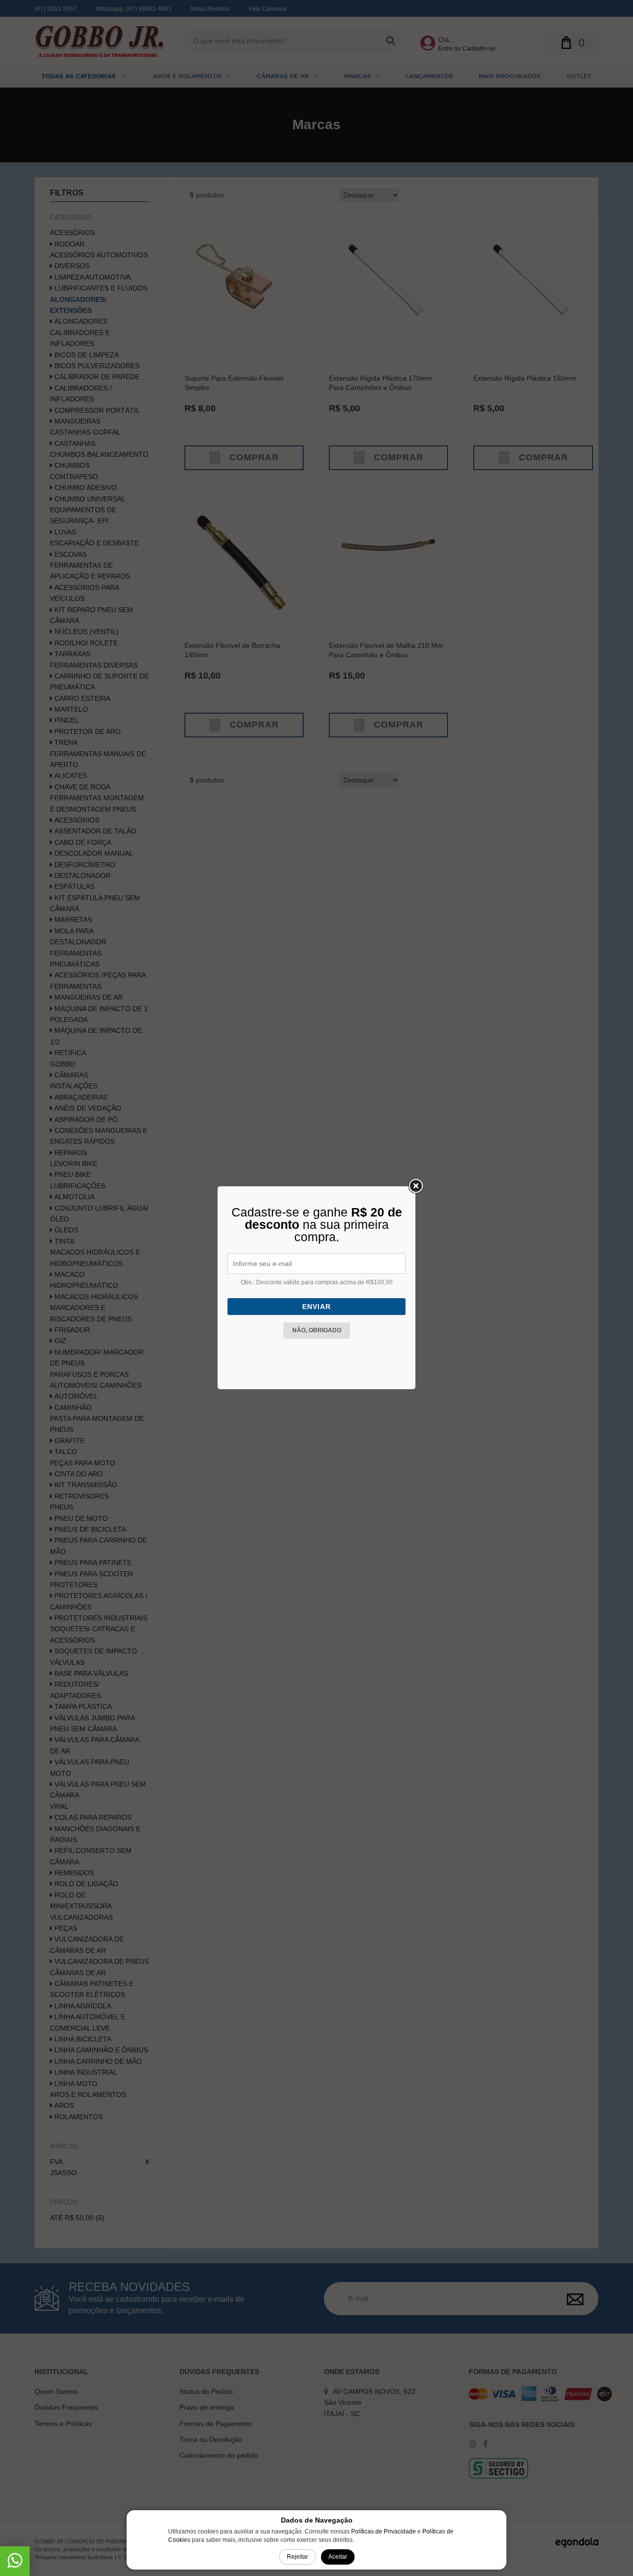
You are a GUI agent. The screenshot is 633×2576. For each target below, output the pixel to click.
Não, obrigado (317, 1330)
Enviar (316, 1307)
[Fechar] (415, 1186)
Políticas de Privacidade (384, 2531)
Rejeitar (297, 2557)
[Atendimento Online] (15, 2564)
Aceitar (338, 2557)
